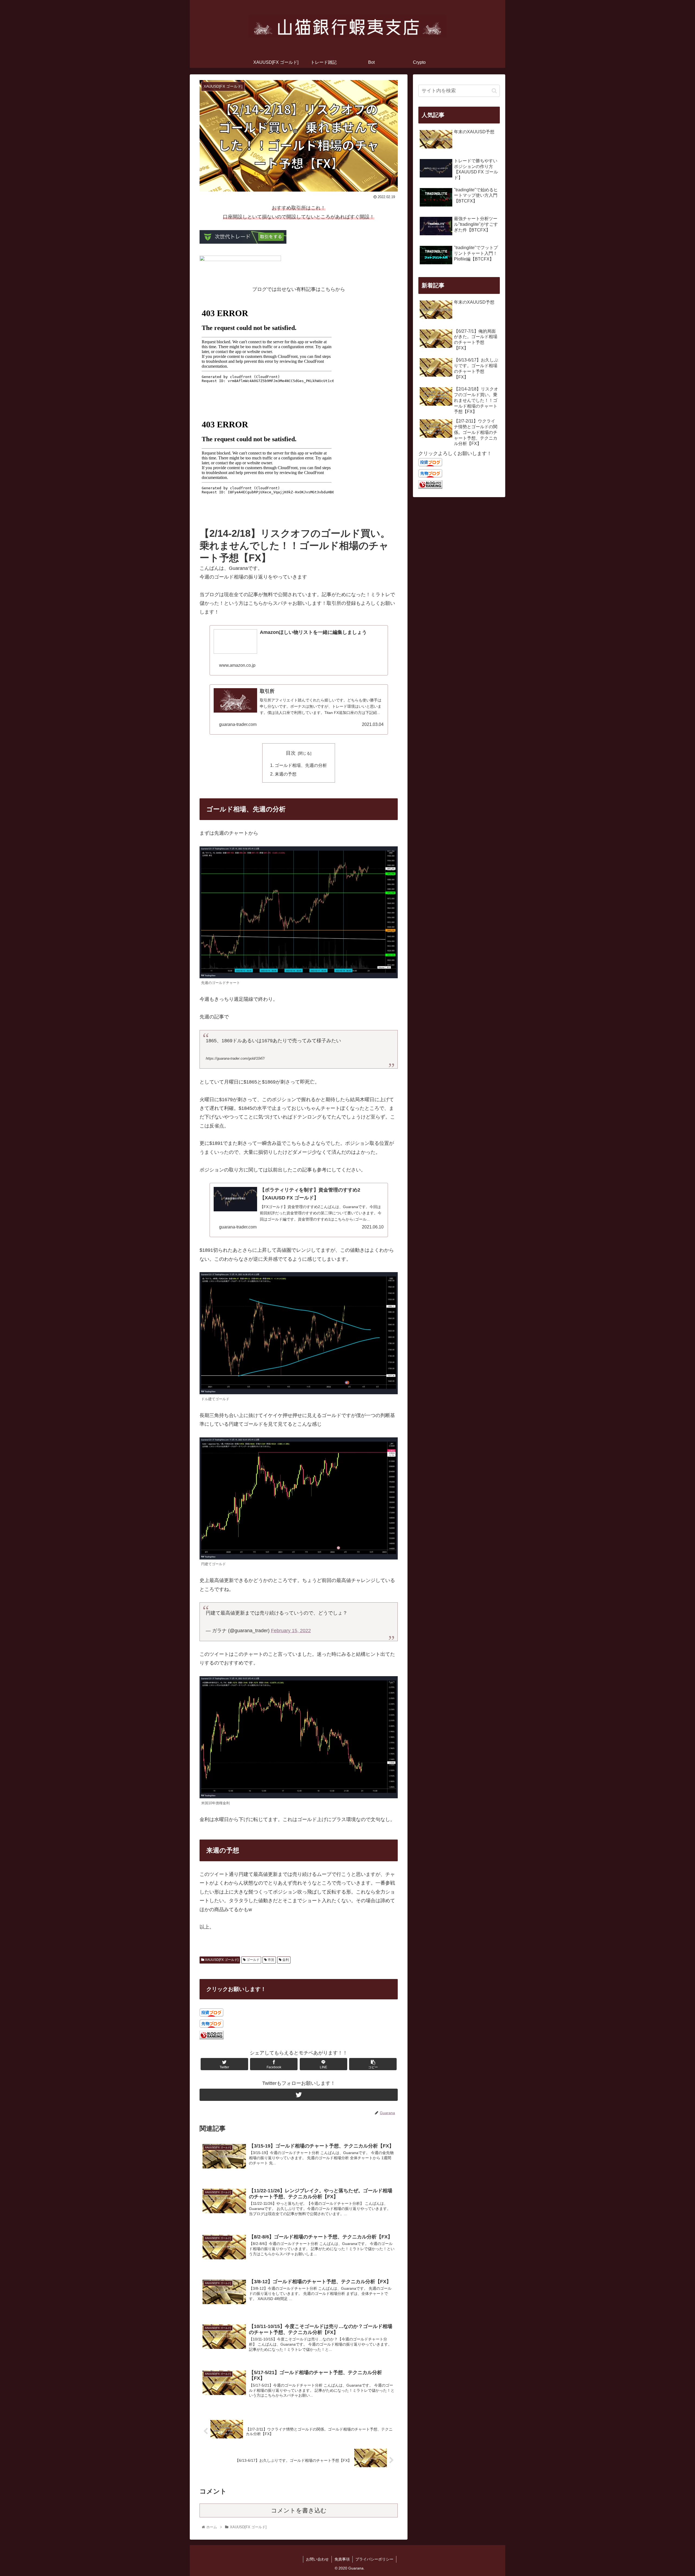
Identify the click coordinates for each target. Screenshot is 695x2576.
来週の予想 (286, 774)
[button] (494, 91)
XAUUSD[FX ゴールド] (221, 1960)
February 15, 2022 (291, 1631)
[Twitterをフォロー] (299, 2095)
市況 (271, 1960)
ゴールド (253, 1960)
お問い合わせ (317, 2559)
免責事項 (342, 2559)
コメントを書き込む (299, 2510)
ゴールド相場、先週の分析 (301, 765)
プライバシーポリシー (374, 2559)
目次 (291, 753)
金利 (285, 1960)
